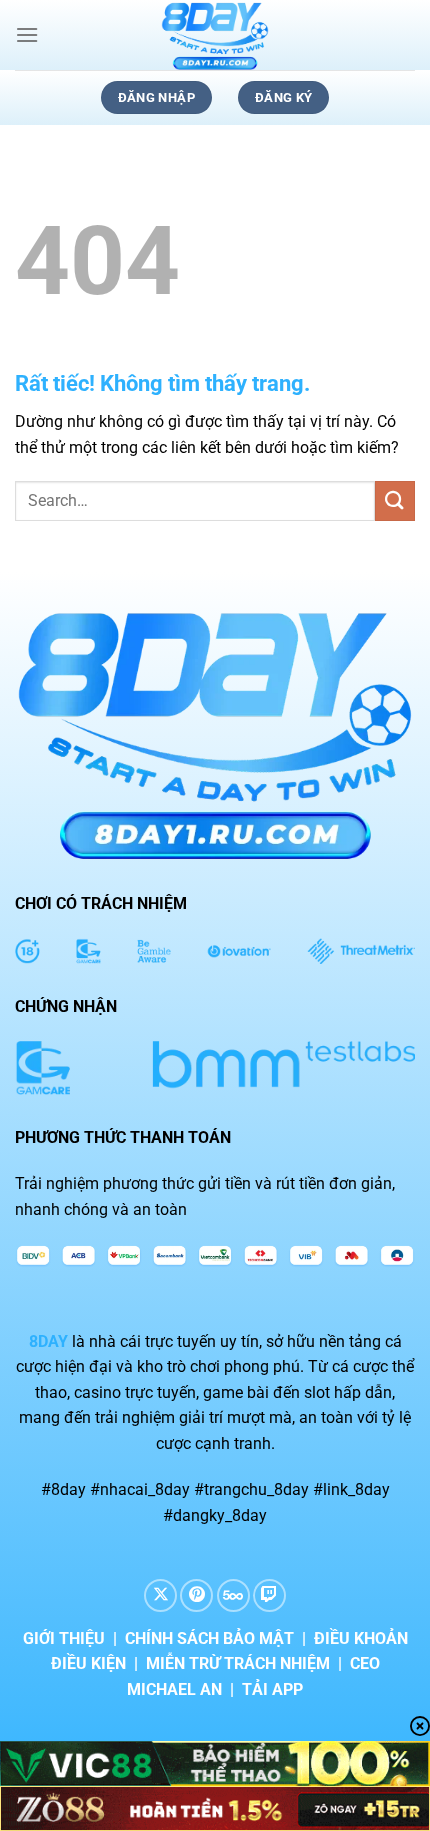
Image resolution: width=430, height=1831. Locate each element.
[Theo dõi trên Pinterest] (196, 1595)
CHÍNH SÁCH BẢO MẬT (209, 1638)
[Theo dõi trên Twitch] (269, 1595)
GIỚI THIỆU (64, 1638)
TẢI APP (272, 1689)
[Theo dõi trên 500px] (233, 1595)
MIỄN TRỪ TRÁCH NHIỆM (238, 1663)
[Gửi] (395, 500)
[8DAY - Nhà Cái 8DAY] (215, 35)
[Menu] (27, 34)
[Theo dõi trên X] (160, 1595)
